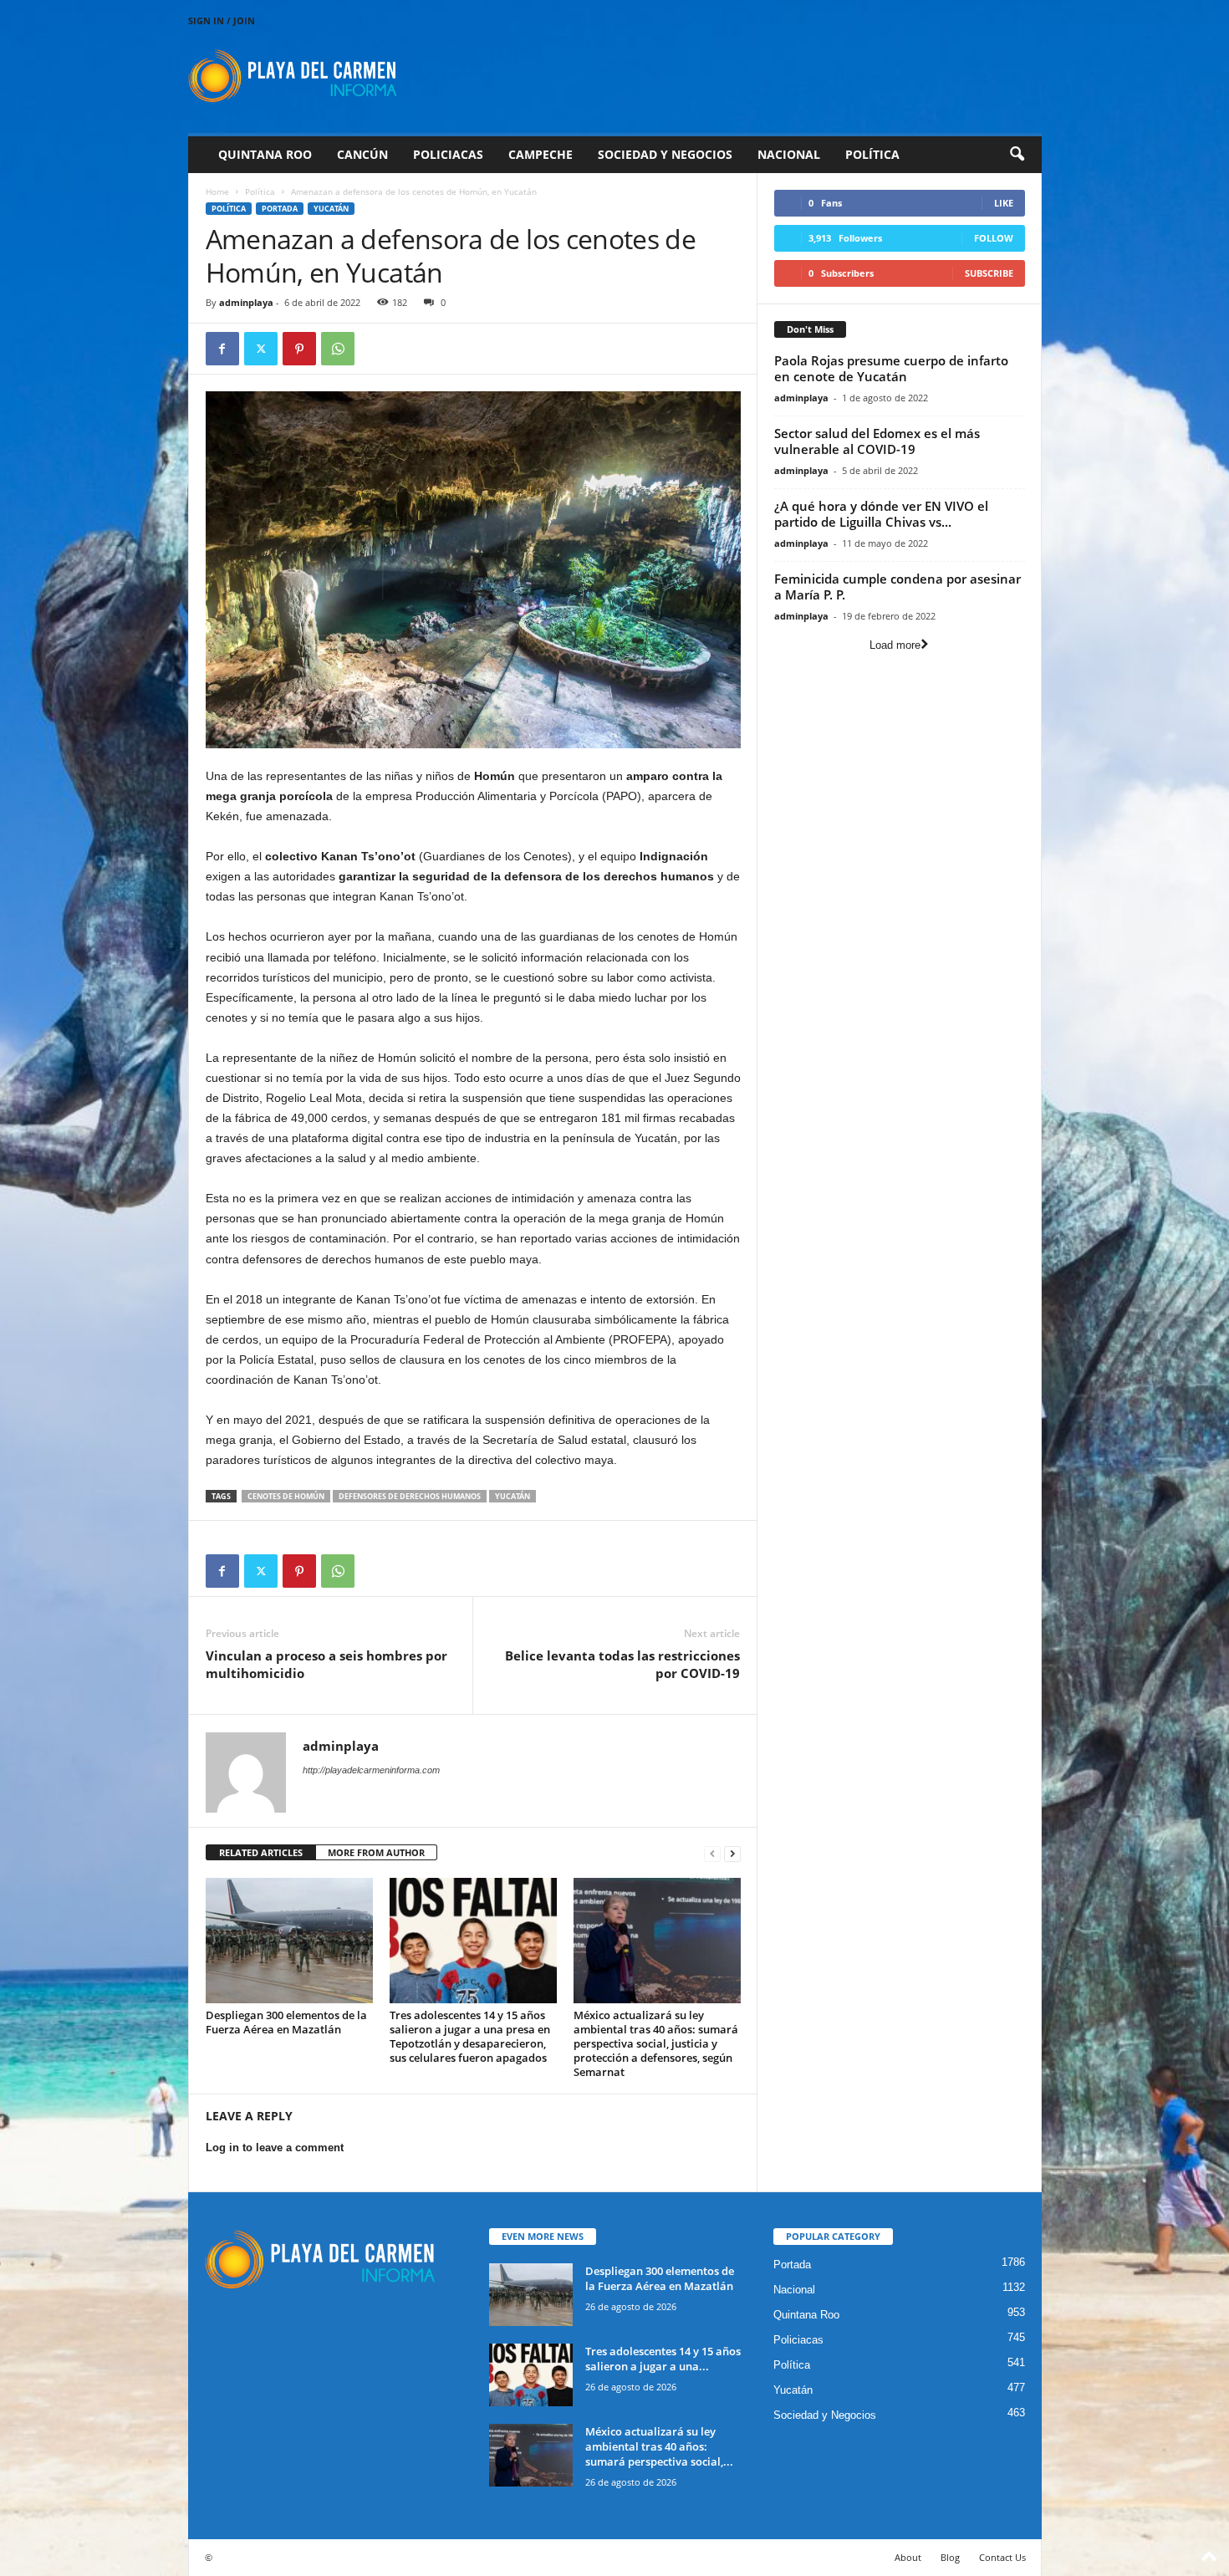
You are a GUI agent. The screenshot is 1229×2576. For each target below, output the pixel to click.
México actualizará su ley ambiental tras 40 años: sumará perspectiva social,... (659, 2446)
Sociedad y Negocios (665, 154)
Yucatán (331, 209)
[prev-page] (712, 1853)
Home (217, 191)
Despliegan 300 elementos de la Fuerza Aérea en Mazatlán (286, 2022)
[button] (1017, 155)
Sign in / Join (222, 20)
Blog (950, 2557)
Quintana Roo (265, 154)
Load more (895, 645)
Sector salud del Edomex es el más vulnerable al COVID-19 (877, 441)
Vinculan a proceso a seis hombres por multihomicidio (326, 1664)
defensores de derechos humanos (410, 1496)
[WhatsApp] (338, 349)
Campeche (541, 154)
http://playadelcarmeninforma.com (371, 1770)
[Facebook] (222, 349)
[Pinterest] (299, 349)
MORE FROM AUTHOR (376, 1852)
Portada (280, 209)
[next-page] (732, 1853)
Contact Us (1002, 2557)
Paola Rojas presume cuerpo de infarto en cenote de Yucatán (891, 368)
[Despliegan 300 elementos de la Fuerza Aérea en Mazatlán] (289, 1941)
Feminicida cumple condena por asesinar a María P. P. (898, 587)
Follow (994, 238)
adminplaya (246, 302)
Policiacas (448, 154)
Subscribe (989, 273)
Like (1004, 203)
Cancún (362, 154)
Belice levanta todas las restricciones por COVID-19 (622, 1664)
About (908, 2557)
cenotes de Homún (286, 1496)
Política (872, 154)
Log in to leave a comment (275, 2148)
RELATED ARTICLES (261, 1852)
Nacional (789, 154)
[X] (261, 349)
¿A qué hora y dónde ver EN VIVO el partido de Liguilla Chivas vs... (881, 514)
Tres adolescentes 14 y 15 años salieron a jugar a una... (663, 2359)
